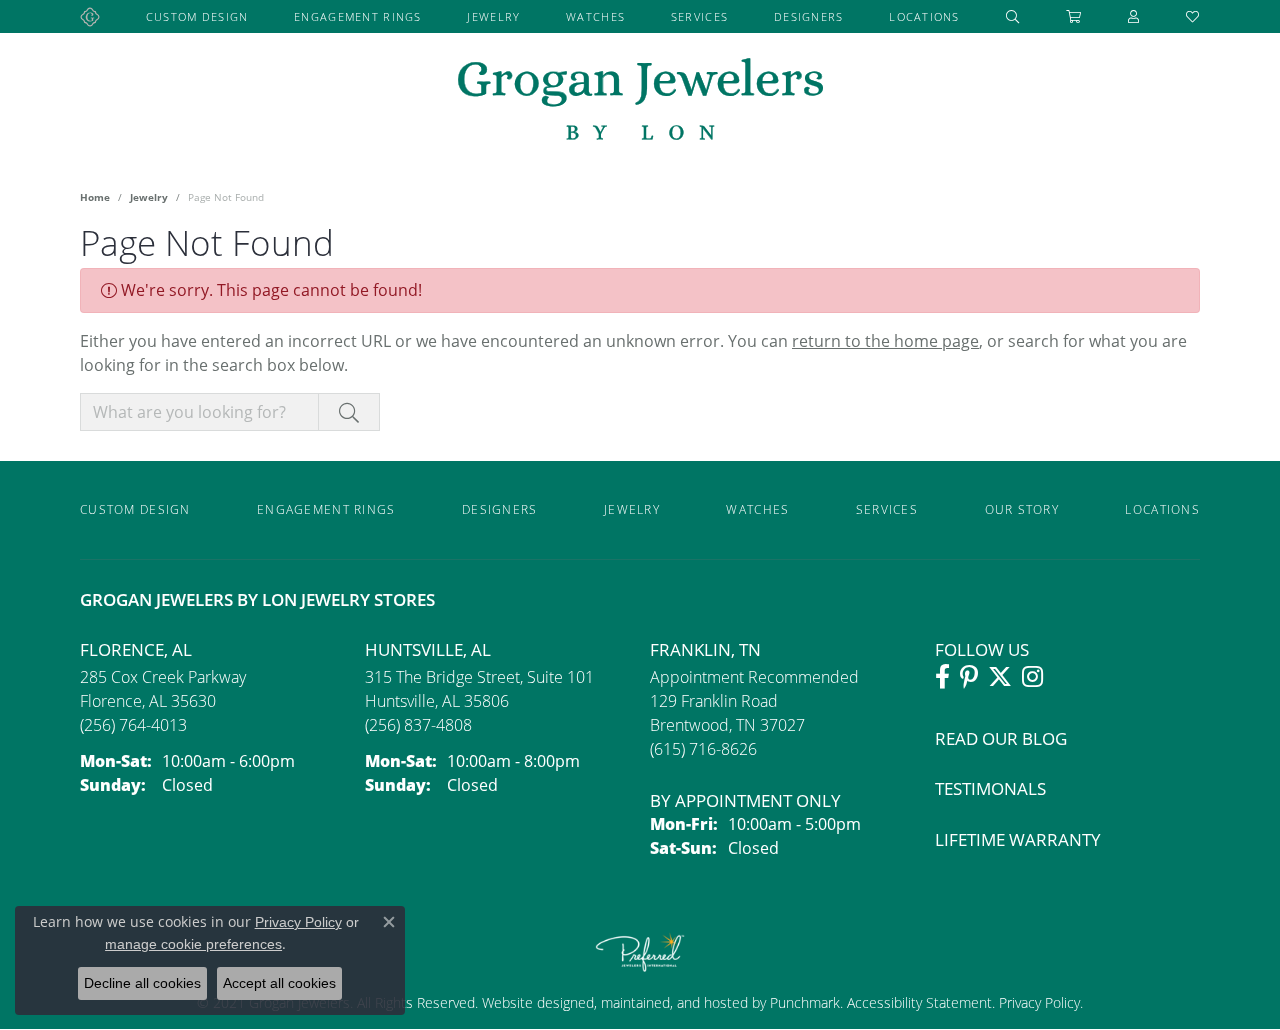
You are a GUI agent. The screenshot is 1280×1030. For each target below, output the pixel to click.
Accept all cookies (279, 983)
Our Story (1022, 509)
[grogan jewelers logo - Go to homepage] (640, 101)
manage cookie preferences (193, 944)
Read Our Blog (1001, 738)
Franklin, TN (705, 649)
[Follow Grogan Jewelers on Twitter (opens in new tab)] (1000, 677)
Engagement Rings (357, 16)
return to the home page (885, 341)
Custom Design (197, 16)
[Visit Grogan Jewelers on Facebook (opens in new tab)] (942, 677)
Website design (530, 1002)
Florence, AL (136, 649)
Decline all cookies (142, 983)
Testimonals (990, 788)
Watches (595, 16)
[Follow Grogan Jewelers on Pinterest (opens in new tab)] (969, 677)
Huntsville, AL (428, 649)
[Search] (1013, 16)
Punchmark (805, 1002)
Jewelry (493, 16)
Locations (924, 16)
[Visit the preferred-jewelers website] (640, 952)
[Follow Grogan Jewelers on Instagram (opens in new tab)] (1032, 677)
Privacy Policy (1037, 1002)
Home (95, 197)
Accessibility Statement (919, 1002)
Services (699, 16)
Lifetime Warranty (1018, 839)
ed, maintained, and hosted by (674, 1002)
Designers (809, 16)
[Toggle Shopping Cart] (1074, 16)
